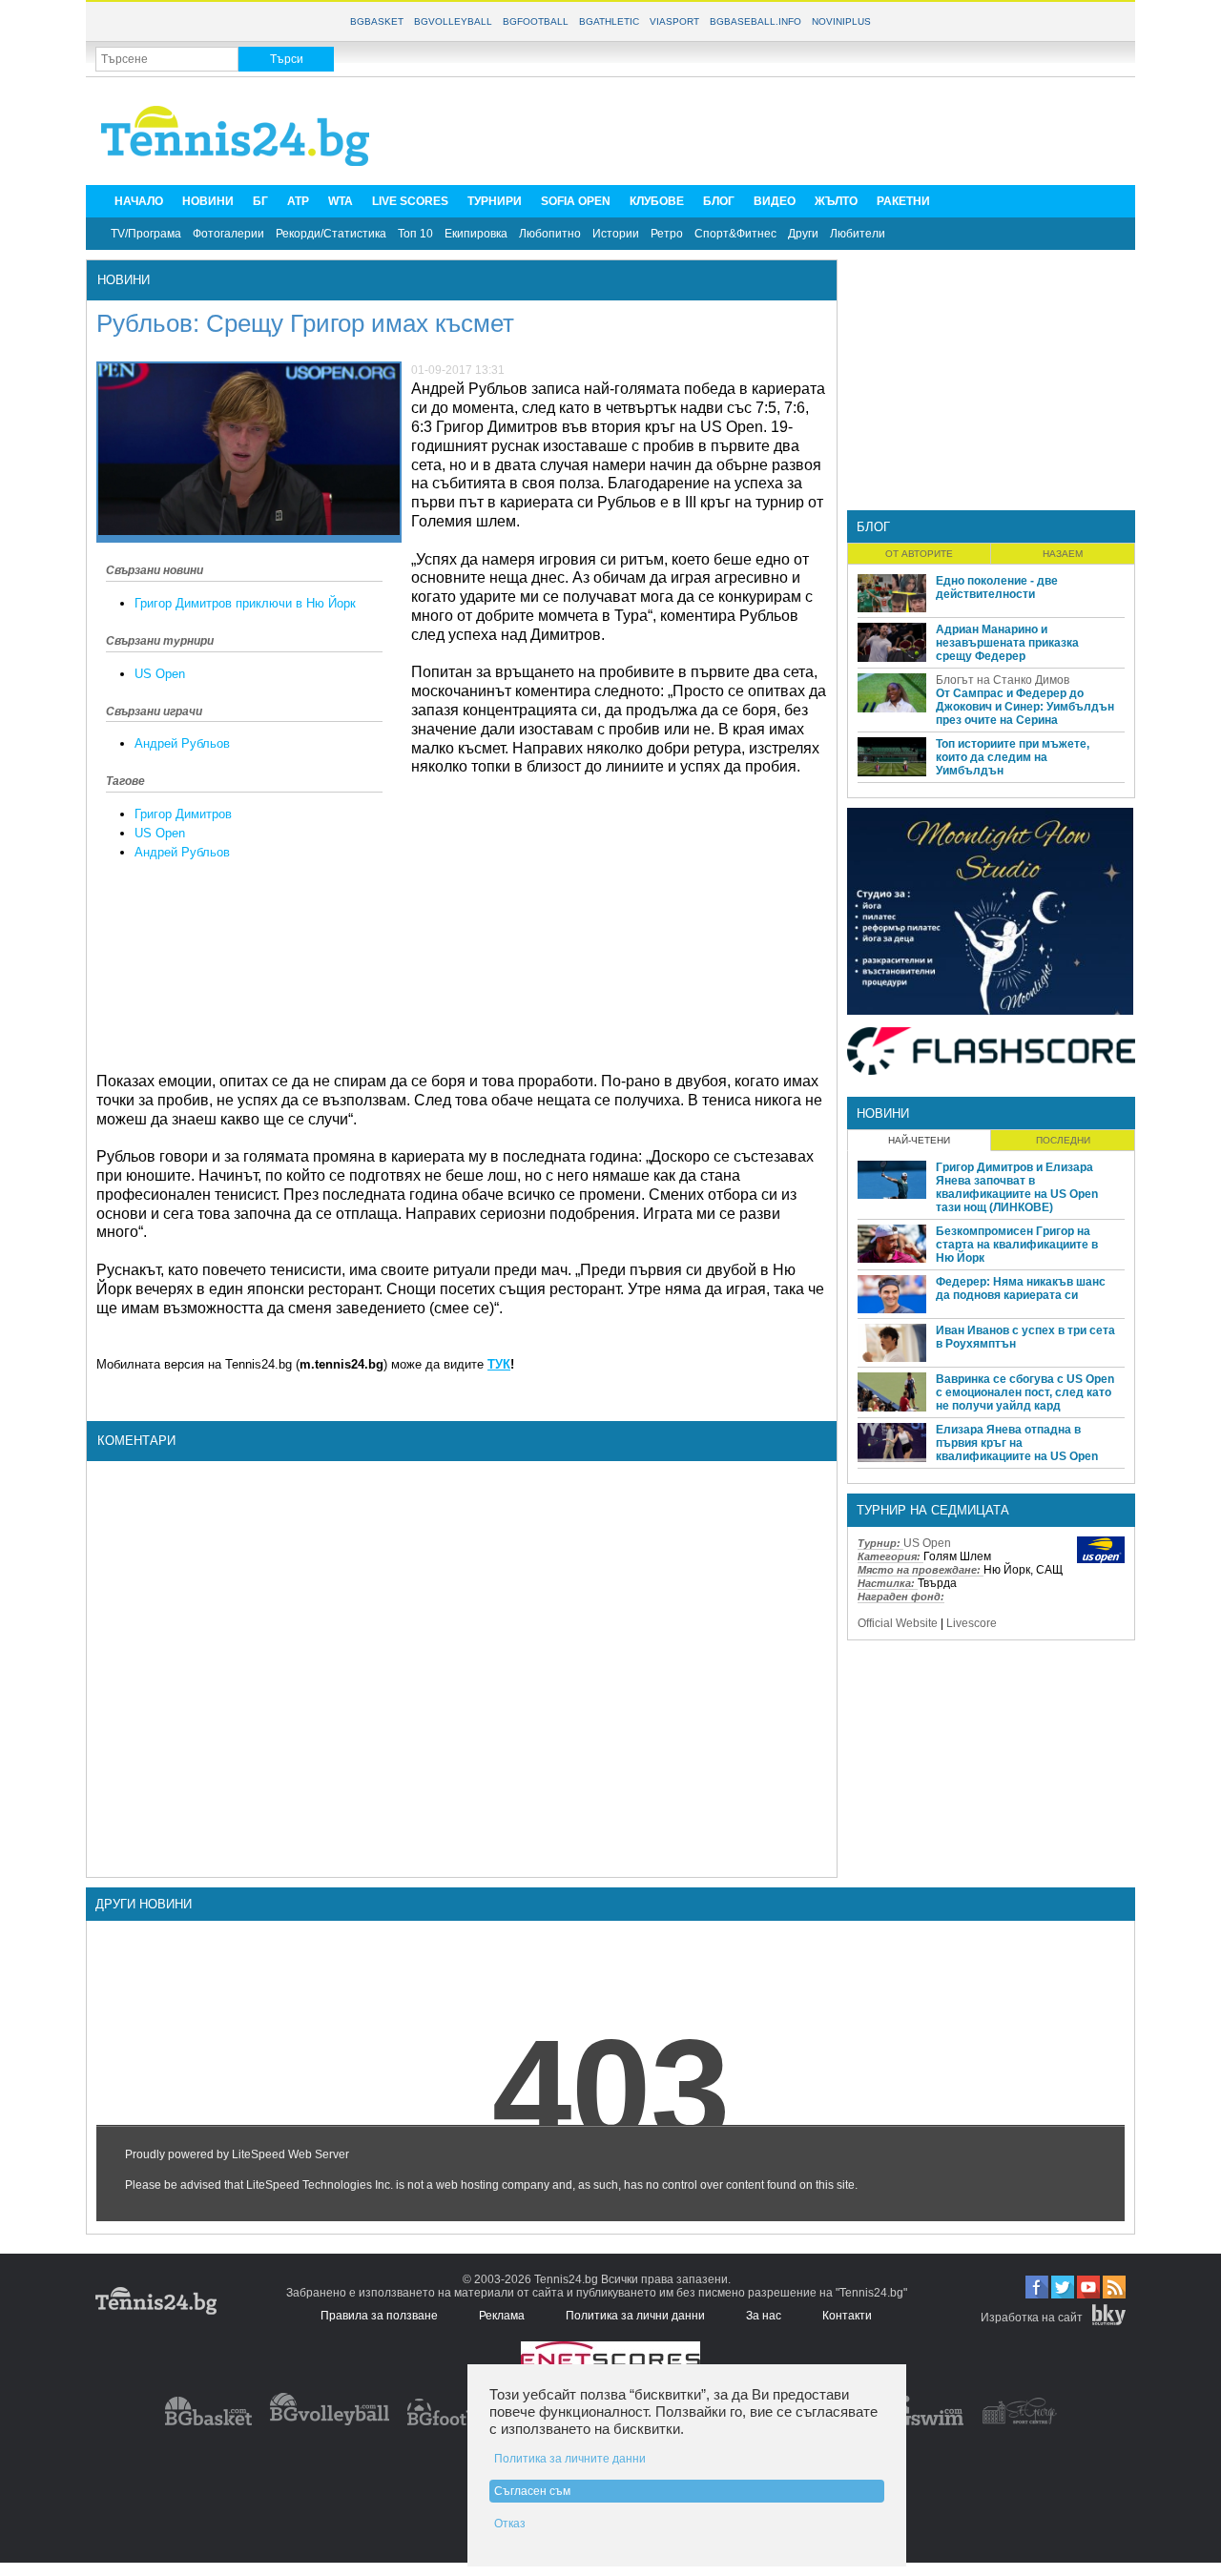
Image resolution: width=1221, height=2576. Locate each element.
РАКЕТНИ (903, 201)
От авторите (919, 554)
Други (803, 234)
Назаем (1063, 554)
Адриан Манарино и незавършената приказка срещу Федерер (1007, 643)
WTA (341, 201)
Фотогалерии (228, 234)
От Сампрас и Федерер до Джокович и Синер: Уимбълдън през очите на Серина (1025, 707)
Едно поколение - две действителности (997, 587)
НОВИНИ (208, 201)
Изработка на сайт (1032, 2318)
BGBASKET (377, 21)
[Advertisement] (778, 130)
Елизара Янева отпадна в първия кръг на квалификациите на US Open (1017, 1443)
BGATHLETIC (609, 21)
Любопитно (550, 234)
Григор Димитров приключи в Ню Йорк (245, 603)
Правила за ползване (379, 2316)
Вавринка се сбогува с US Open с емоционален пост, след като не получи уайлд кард (1025, 1392)
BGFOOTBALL (536, 21)
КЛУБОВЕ (657, 201)
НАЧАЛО (139, 201)
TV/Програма (146, 234)
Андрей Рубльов (182, 743)
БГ (260, 201)
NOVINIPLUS (841, 21)
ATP (298, 201)
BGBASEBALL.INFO (755, 21)
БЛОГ (719, 201)
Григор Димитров (183, 814)
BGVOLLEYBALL (453, 21)
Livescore (972, 1623)
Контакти (847, 2316)
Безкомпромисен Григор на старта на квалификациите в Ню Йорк (1017, 1245)
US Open (160, 674)
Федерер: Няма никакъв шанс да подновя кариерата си (1021, 1288)
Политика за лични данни (635, 2316)
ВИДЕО (775, 201)
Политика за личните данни (570, 2459)
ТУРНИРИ (495, 201)
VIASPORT (674, 21)
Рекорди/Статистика (331, 234)
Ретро (667, 234)
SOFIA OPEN (576, 201)
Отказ (510, 2524)
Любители (858, 234)
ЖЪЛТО (836, 201)
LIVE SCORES (410, 201)
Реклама (502, 2316)
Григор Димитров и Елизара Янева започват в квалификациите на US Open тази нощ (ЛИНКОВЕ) (1017, 1187)
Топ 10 (415, 234)
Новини (124, 280)
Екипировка (476, 234)
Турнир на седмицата (933, 1510)
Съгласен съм (532, 2491)
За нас (764, 2316)
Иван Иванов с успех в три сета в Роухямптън (1025, 1337)
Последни (1063, 1140)
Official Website (898, 1623)
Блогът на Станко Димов (1003, 680)
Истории (616, 234)
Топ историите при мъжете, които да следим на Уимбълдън (1013, 757)
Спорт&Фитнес (735, 234)
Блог (873, 527)
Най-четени (919, 1140)
